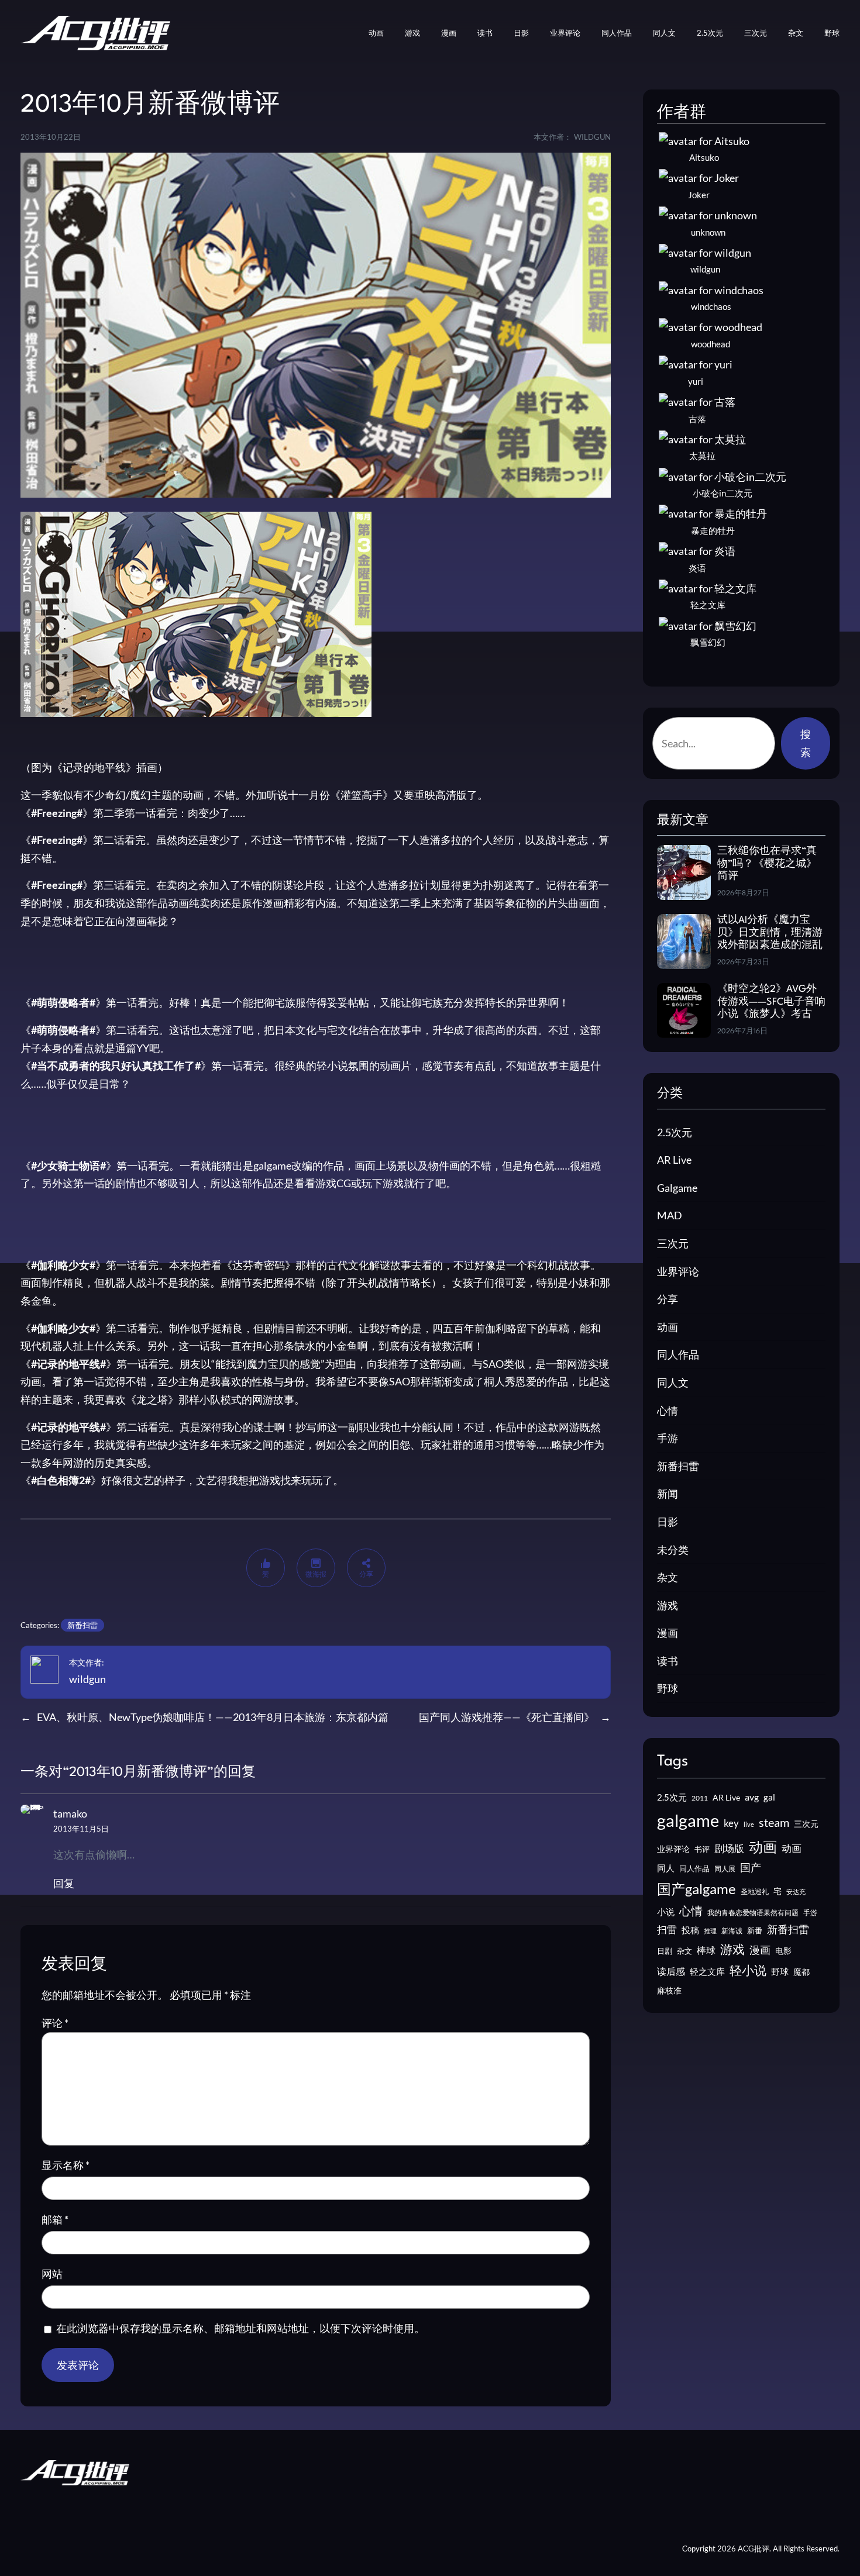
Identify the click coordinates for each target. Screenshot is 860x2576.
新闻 (668, 1494)
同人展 (725, 1869)
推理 (710, 1931)
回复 (64, 1883)
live (749, 1824)
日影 (668, 1522)
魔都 (801, 1972)
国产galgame (696, 1889)
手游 (668, 1438)
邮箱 (55, 2219)
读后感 (671, 1971)
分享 (668, 1299)
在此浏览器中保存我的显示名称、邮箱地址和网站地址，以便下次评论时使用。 (240, 2328)
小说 (666, 1912)
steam (774, 1822)
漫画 (668, 1633)
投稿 (690, 1930)
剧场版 (729, 1849)
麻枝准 (669, 1991)
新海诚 (732, 1931)
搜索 (806, 743)
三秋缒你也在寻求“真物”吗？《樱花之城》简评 (767, 864)
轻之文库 (707, 1972)
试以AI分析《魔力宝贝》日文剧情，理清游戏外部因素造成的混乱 (770, 933)
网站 (52, 2274)
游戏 (668, 1605)
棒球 (706, 1950)
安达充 (796, 1892)
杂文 (668, 1577)
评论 (55, 2023)
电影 (783, 1951)
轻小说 (748, 1970)
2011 (700, 1798)
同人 (666, 1868)
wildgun (87, 1679)
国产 (751, 1868)
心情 (668, 1411)
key (731, 1823)
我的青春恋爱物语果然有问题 (753, 1913)
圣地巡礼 (755, 1892)
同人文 (673, 1382)
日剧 (665, 1951)
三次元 (673, 1243)
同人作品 (678, 1354)
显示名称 (66, 2165)
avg (752, 1797)
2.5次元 (675, 1132)
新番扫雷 (82, 1625)
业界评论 (678, 1271)
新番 (755, 1930)
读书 (668, 1661)
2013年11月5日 (81, 1829)
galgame (688, 1820)
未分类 (673, 1550)
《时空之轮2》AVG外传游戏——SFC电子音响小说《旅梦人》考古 (771, 1002)
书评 (702, 1849)
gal (769, 1797)
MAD (670, 1215)
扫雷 (667, 1930)
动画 (668, 1327)
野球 (668, 1688)
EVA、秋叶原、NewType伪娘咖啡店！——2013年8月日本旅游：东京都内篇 (213, 1717)
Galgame (677, 1188)
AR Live (674, 1160)
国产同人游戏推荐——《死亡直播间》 (507, 1717)
